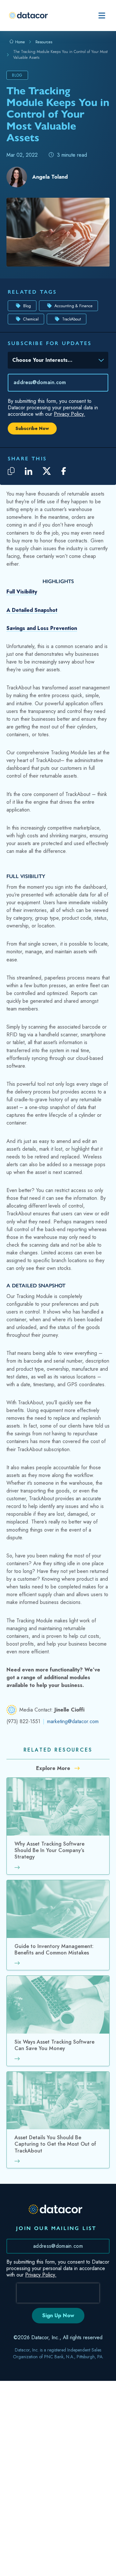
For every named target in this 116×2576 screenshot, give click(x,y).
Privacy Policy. (69, 414)
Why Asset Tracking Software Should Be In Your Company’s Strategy (49, 1851)
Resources (44, 42)
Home (19, 42)
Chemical (31, 319)
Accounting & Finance (73, 306)
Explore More (54, 1768)
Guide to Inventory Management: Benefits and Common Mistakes (54, 1950)
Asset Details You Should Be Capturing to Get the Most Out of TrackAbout (55, 2144)
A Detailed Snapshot (32, 610)
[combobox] (53, 361)
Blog (27, 306)
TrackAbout (72, 319)
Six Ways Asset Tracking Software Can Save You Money (54, 2045)
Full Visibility (22, 592)
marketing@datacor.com (73, 1721)
